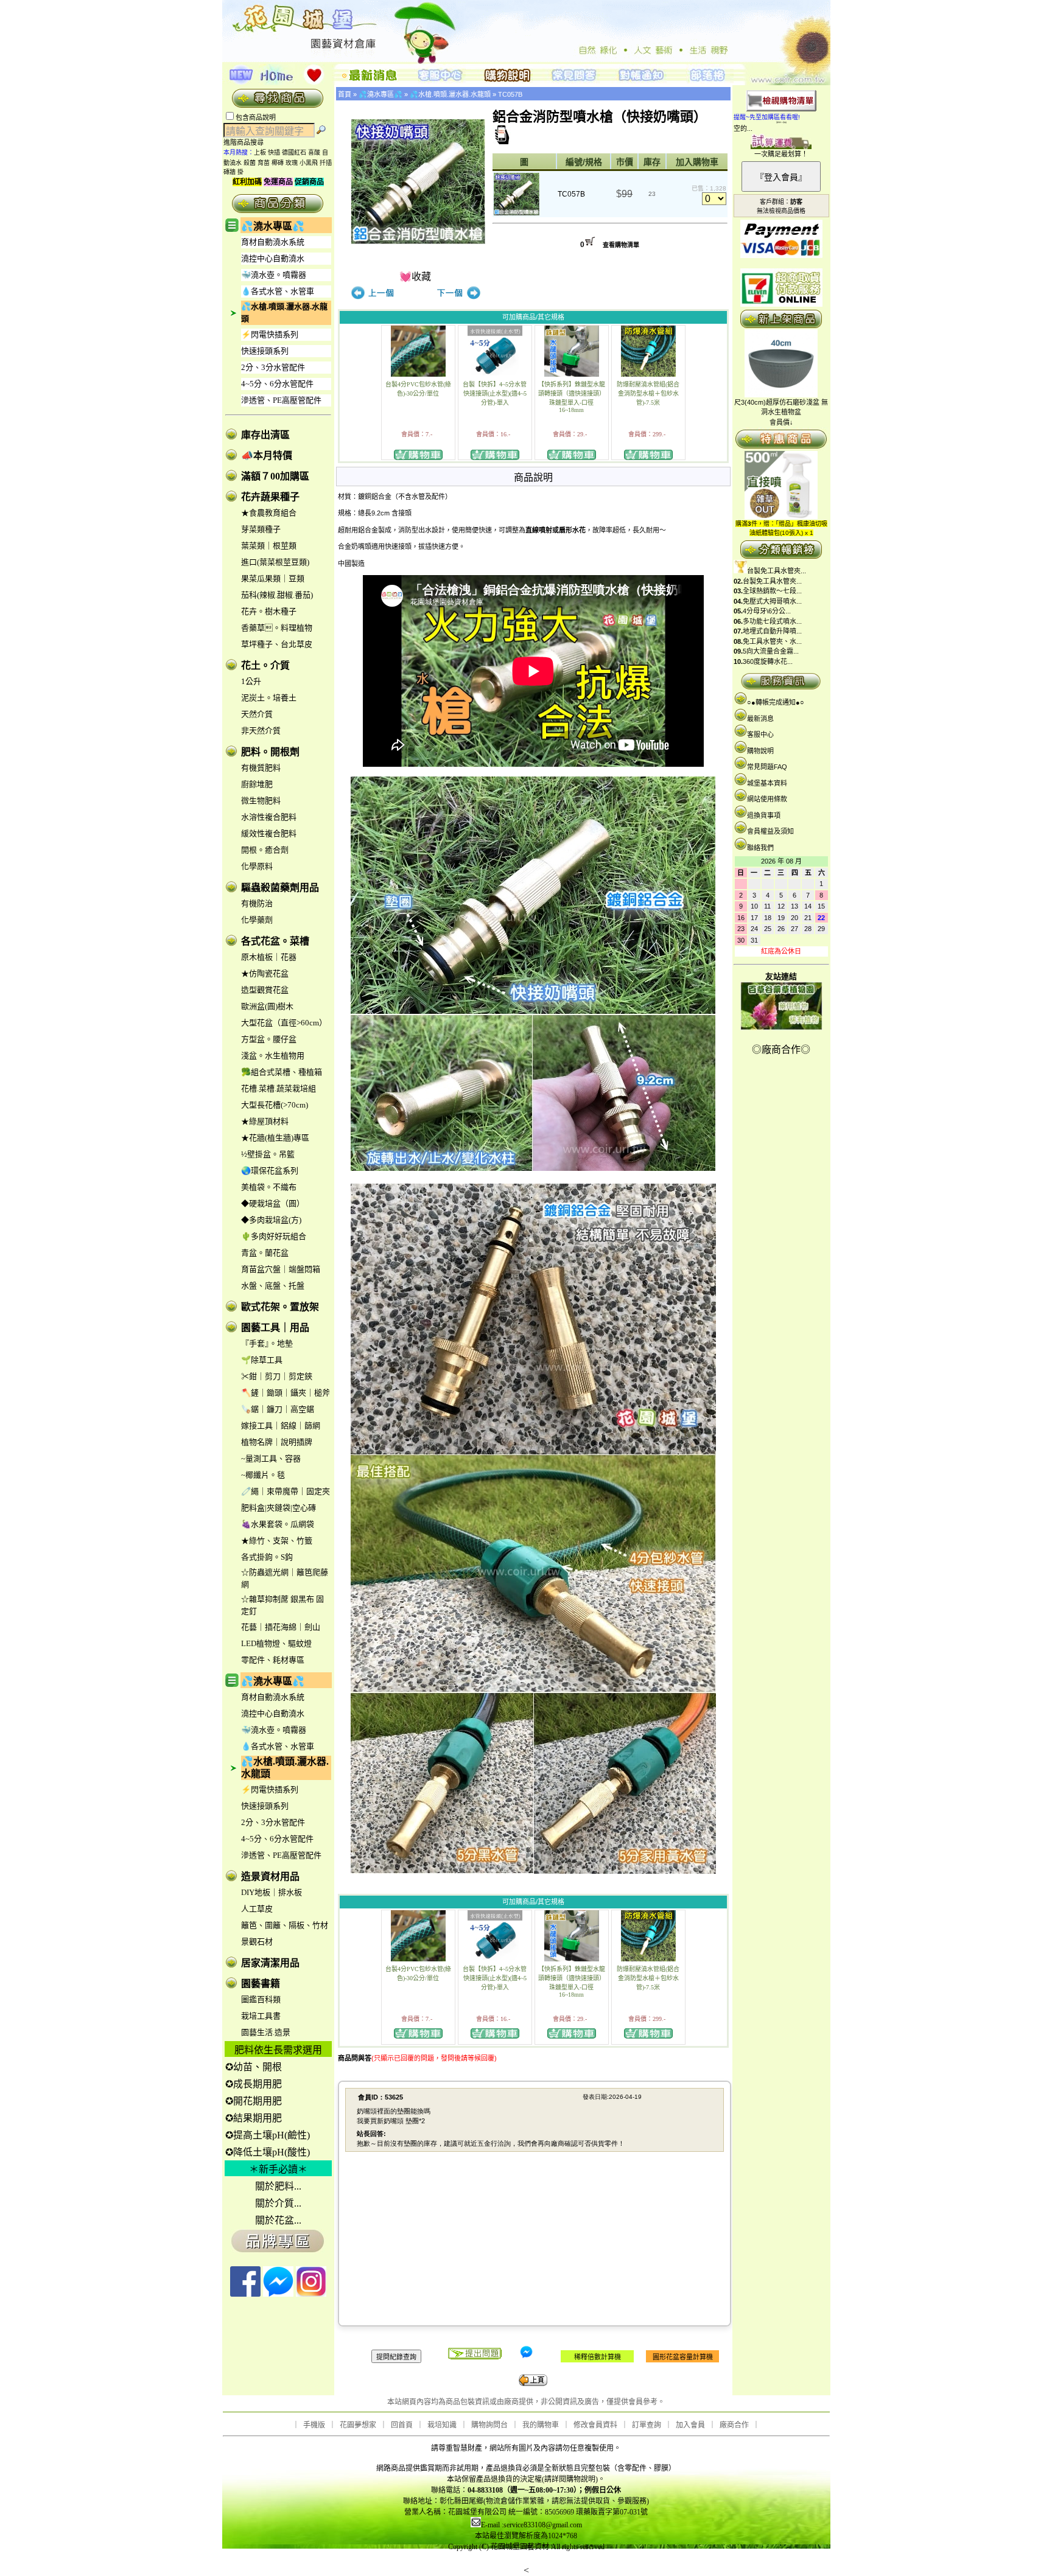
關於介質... (278, 2203)
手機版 (314, 2425)
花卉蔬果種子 (270, 497)
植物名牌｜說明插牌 (277, 1442)
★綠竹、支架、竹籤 (277, 1541)
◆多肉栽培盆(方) (271, 1220)
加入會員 (690, 2425)
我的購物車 (541, 2425)
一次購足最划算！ (781, 154)
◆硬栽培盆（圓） (273, 1203)
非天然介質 (261, 731)
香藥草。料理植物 (277, 628)
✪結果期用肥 (254, 2118)
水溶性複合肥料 (269, 817)
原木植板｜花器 (269, 957)
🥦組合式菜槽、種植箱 (282, 1072)
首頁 (345, 94)
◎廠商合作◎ (781, 1049)
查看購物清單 (621, 245)
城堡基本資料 (767, 783)
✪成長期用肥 (254, 2084)
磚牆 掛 (233, 172)
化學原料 (257, 866)
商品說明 (533, 477)
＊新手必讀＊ (278, 2169)
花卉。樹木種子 (269, 611)
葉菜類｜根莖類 (269, 546)
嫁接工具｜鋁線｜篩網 (281, 1426)
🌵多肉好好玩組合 (274, 1236)
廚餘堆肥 (257, 784)
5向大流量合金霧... (771, 651)
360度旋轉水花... (768, 661)
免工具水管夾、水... (772, 641)
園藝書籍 (261, 1984)
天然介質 (257, 714)
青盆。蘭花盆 (265, 1253)
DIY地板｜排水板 (272, 1892)
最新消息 (760, 719)
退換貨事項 (764, 815)
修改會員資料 (595, 2425)
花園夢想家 (358, 2425)
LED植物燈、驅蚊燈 (276, 1643)
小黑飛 (309, 163)
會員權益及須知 (770, 831)
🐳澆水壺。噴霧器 (274, 275)
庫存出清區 (265, 435)
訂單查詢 (647, 2425)
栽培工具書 (261, 2016)
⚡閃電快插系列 (270, 334)
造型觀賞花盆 (265, 990)
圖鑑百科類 (261, 1999)
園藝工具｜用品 (275, 1328)
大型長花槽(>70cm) (275, 1105)
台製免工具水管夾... (777, 571)
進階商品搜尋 (247, 142)
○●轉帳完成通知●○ (776, 702)
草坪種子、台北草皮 (277, 644)
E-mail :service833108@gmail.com (531, 2525)
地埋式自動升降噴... (772, 631)
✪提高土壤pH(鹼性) (268, 2135)
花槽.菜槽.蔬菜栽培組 (279, 1088)
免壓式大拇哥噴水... (772, 601)
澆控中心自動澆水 (273, 258)
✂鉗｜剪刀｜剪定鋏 (277, 1376)
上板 (260, 152)
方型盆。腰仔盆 (269, 1039)
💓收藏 (415, 277)
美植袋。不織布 (269, 1187)
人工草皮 (257, 1909)
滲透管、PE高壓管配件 (281, 400)
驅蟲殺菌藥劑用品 (280, 888)
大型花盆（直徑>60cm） (284, 1023)
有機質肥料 (261, 768)
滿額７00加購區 (275, 476)
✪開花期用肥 (254, 2101)
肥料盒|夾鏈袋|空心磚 (279, 1508)
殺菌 (250, 163)
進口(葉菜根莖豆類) (275, 562)
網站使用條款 (767, 799)
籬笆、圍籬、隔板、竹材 (285, 1925)
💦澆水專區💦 (273, 226)
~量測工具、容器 (271, 1458)
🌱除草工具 (262, 1360)
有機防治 (257, 903)
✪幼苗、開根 (254, 2067)
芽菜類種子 (261, 529)
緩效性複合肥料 (269, 833)
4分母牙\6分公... (767, 611)
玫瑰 (292, 163)
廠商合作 (734, 2425)
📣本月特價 (267, 456)
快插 (274, 152)
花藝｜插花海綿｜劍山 (281, 1627)
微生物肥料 (261, 801)
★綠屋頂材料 (265, 1121)
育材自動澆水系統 (273, 242)
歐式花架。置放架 (280, 1307)
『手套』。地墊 (267, 1343)
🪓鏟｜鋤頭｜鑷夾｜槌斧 (286, 1393)
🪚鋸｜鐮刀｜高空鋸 (278, 1409)
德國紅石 (294, 152)
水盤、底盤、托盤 (273, 1286)
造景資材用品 (270, 1876)
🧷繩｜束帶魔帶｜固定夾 (286, 1491)
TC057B (510, 94)
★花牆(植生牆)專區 (275, 1138)
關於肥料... (278, 2186)
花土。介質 (265, 665)
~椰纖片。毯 (263, 1475)
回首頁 (402, 2425)
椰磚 (278, 163)
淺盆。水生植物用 (273, 1056)
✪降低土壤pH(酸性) (268, 2152)
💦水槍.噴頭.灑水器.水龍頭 (450, 94)
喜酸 (314, 152)
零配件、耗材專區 (273, 1660)
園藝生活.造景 (266, 2032)
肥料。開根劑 (270, 752)
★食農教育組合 (269, 513)
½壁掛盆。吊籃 (268, 1154)
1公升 (251, 681)
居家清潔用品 (270, 1963)
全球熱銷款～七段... (772, 591)
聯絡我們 (760, 848)
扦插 (326, 163)
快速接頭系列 (265, 351)
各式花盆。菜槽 (275, 941)
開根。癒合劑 (265, 850)
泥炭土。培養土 (269, 698)
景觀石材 (257, 1942)
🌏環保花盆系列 (270, 1171)
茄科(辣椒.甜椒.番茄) (277, 595)
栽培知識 (442, 2425)
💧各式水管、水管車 (278, 291)
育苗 (264, 163)
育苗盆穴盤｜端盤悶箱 (281, 1269)
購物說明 (760, 751)
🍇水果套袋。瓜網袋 (278, 1524)
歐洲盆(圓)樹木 (267, 1006)
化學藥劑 (257, 920)
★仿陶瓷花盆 (265, 973)
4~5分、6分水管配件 (277, 384)
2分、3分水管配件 (273, 367)
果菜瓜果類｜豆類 (273, 578)
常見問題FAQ (767, 767)
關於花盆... (278, 2220)
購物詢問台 (489, 2425)
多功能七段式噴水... (772, 621)
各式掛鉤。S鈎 (267, 1557)
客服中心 (760, 735)
